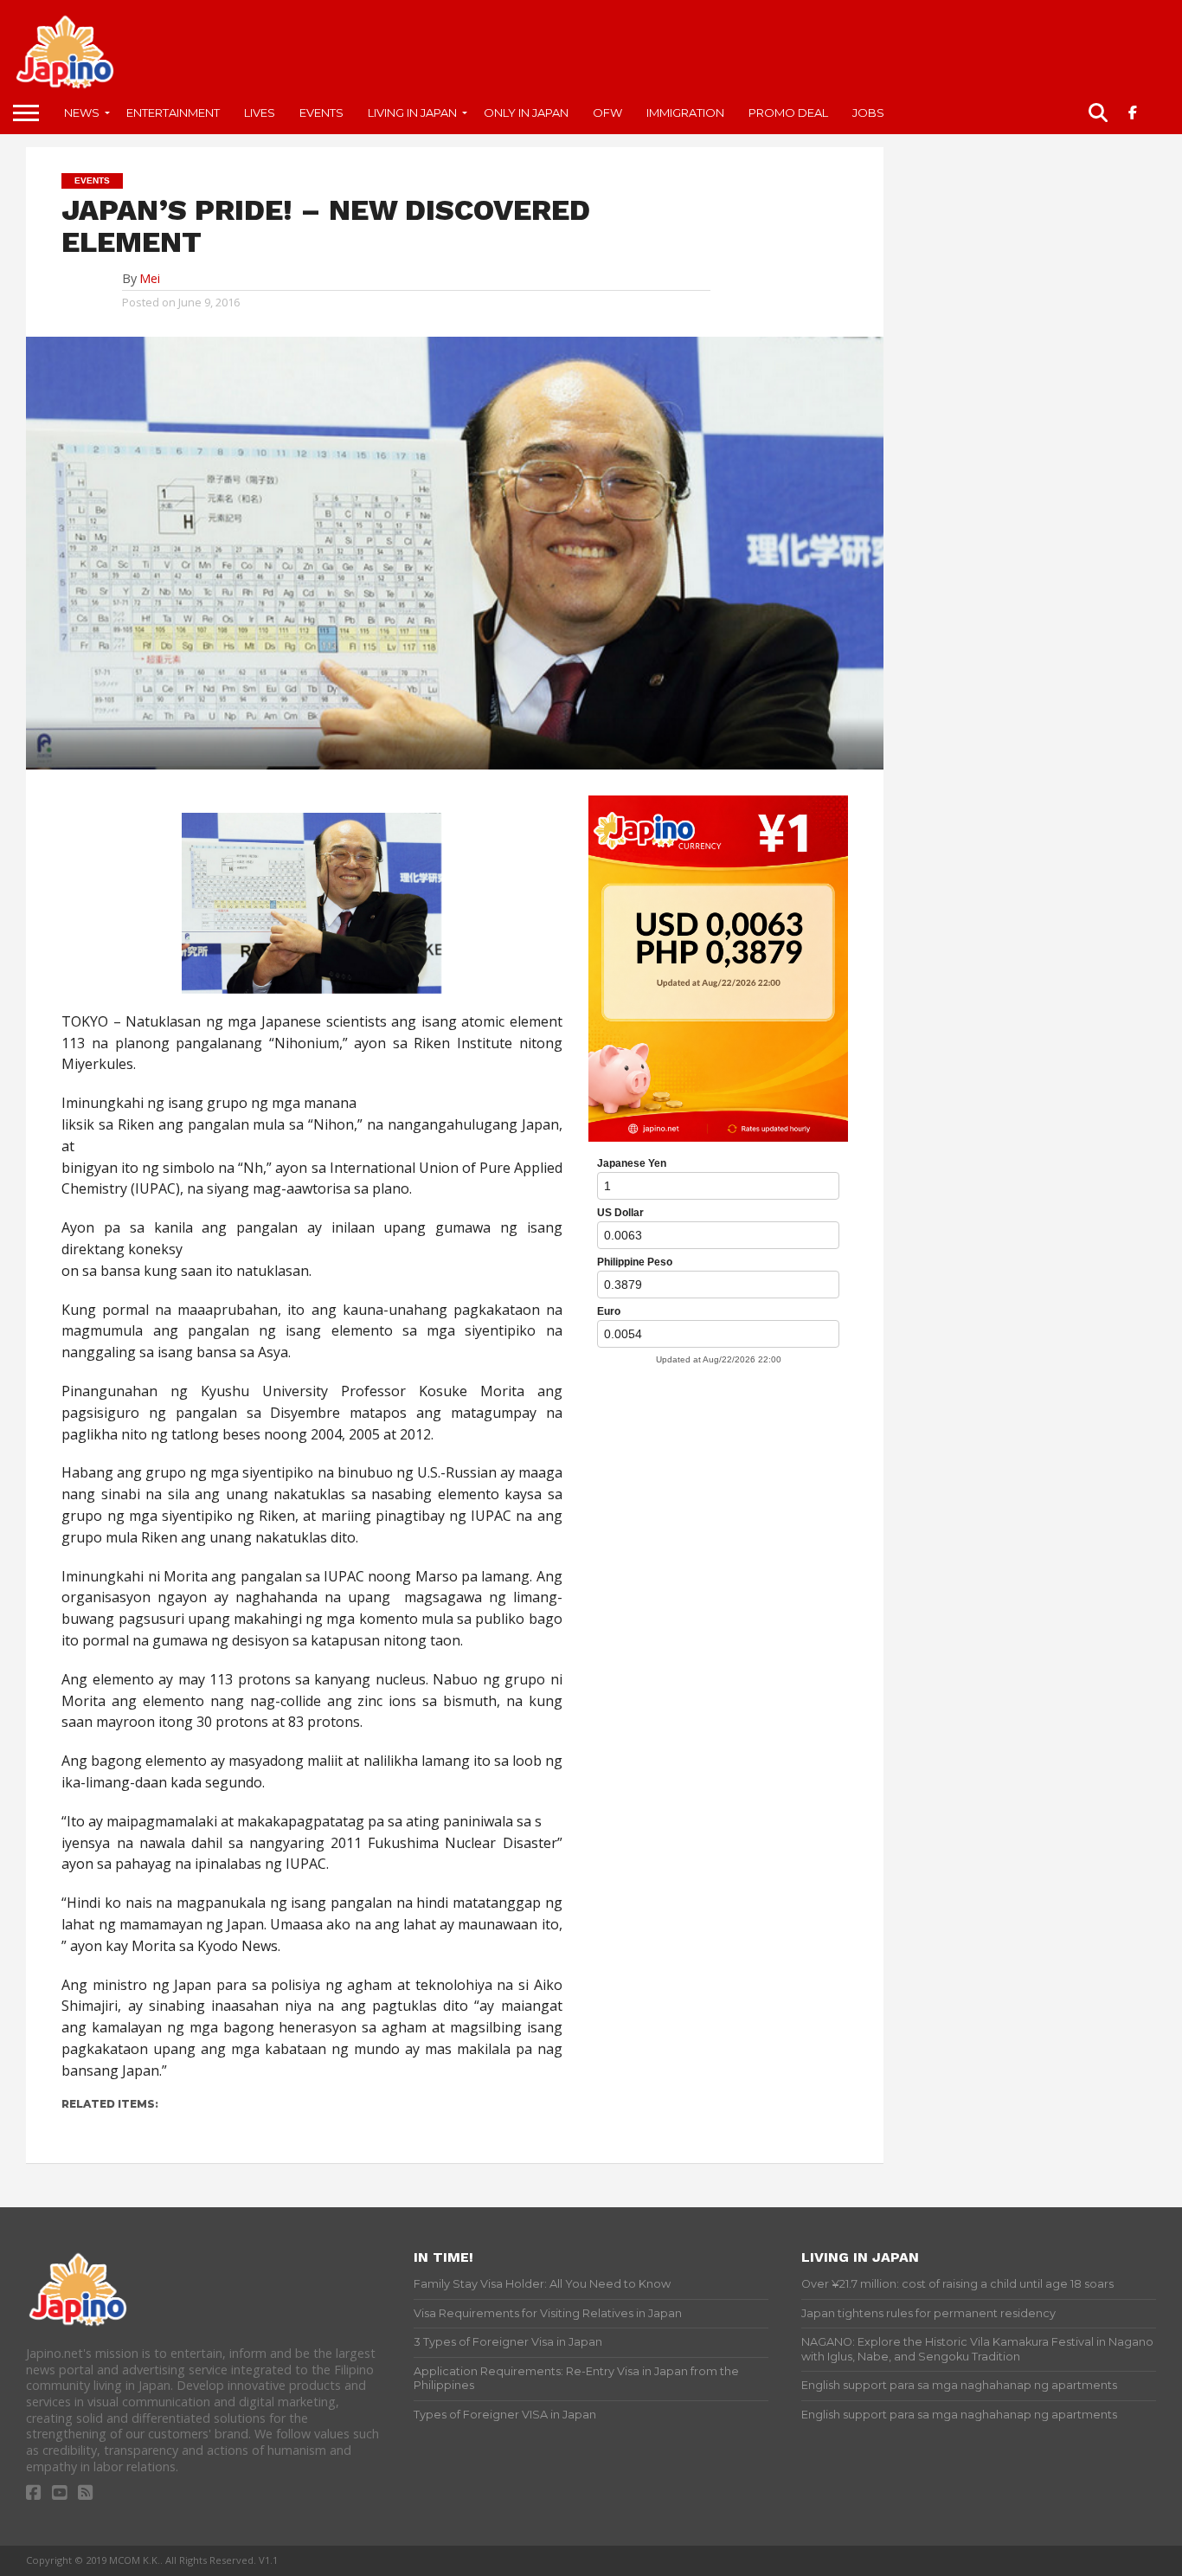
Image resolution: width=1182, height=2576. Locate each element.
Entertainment (173, 113)
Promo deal (788, 113)
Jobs (868, 113)
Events (321, 113)
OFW (607, 113)
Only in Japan (526, 113)
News (82, 113)
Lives (260, 113)
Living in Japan (412, 113)
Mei (150, 278)
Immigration (685, 113)
